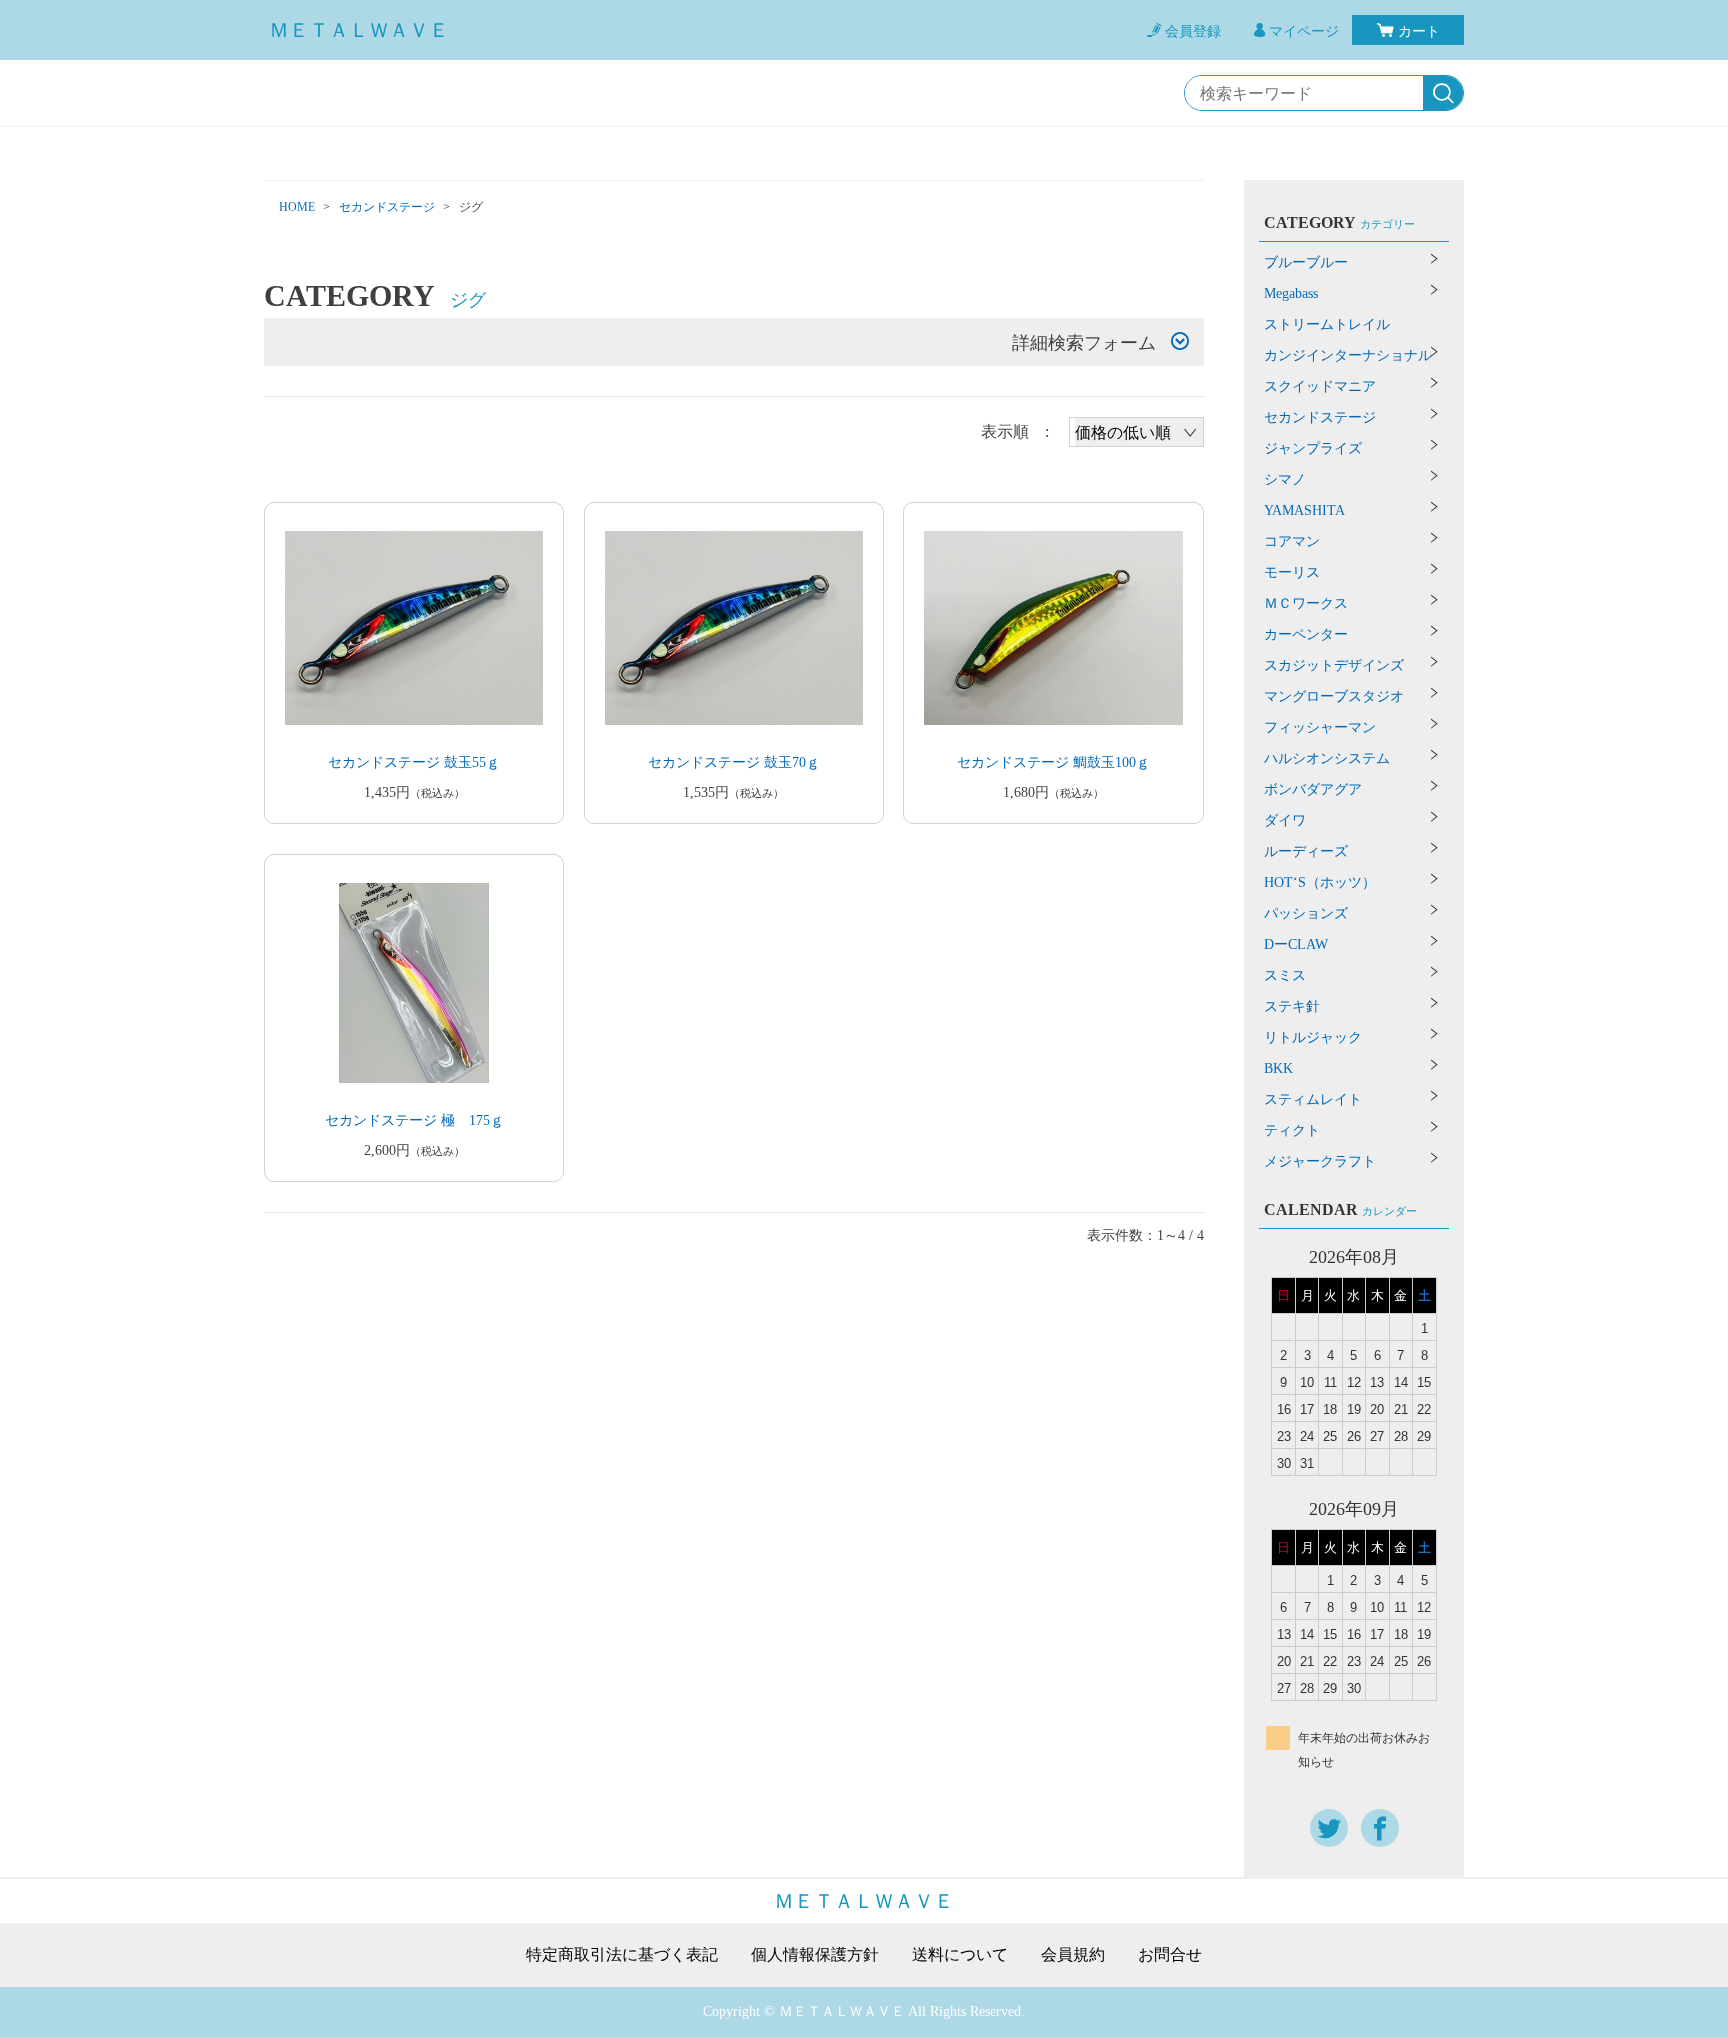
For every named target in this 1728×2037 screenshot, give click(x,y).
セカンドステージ (387, 207)
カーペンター (1306, 634)
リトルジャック (1313, 1037)
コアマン (1292, 541)
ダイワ (1285, 820)
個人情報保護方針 (815, 1955)
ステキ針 (1292, 1006)
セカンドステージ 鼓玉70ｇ (734, 762)
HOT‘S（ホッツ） (1320, 882)
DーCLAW (1296, 944)
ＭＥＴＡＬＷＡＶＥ (359, 30)
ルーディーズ (1306, 851)
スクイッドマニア (1320, 386)
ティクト (1292, 1130)
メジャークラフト (1320, 1161)
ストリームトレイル (1327, 324)
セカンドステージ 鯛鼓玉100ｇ (1053, 762)
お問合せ (1170, 1955)
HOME (297, 207)
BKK (1278, 1068)
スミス (1285, 975)
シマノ (1285, 479)
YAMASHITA (1304, 510)
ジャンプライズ (1313, 448)
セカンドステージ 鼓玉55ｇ (414, 762)
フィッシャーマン (1320, 727)
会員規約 (1073, 1955)
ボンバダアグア (1313, 789)
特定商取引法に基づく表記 (622, 1955)
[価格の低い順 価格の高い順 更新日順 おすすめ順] (1136, 432)
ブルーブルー (1306, 262)
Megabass (1291, 293)
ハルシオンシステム (1327, 758)
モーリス (1292, 572)
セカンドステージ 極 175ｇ (414, 1120)
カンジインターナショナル (1348, 355)
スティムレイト (1313, 1099)
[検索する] (1443, 94)
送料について (960, 1955)
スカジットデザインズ (1334, 665)
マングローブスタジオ (1334, 696)
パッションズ (1306, 913)
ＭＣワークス (1306, 603)
